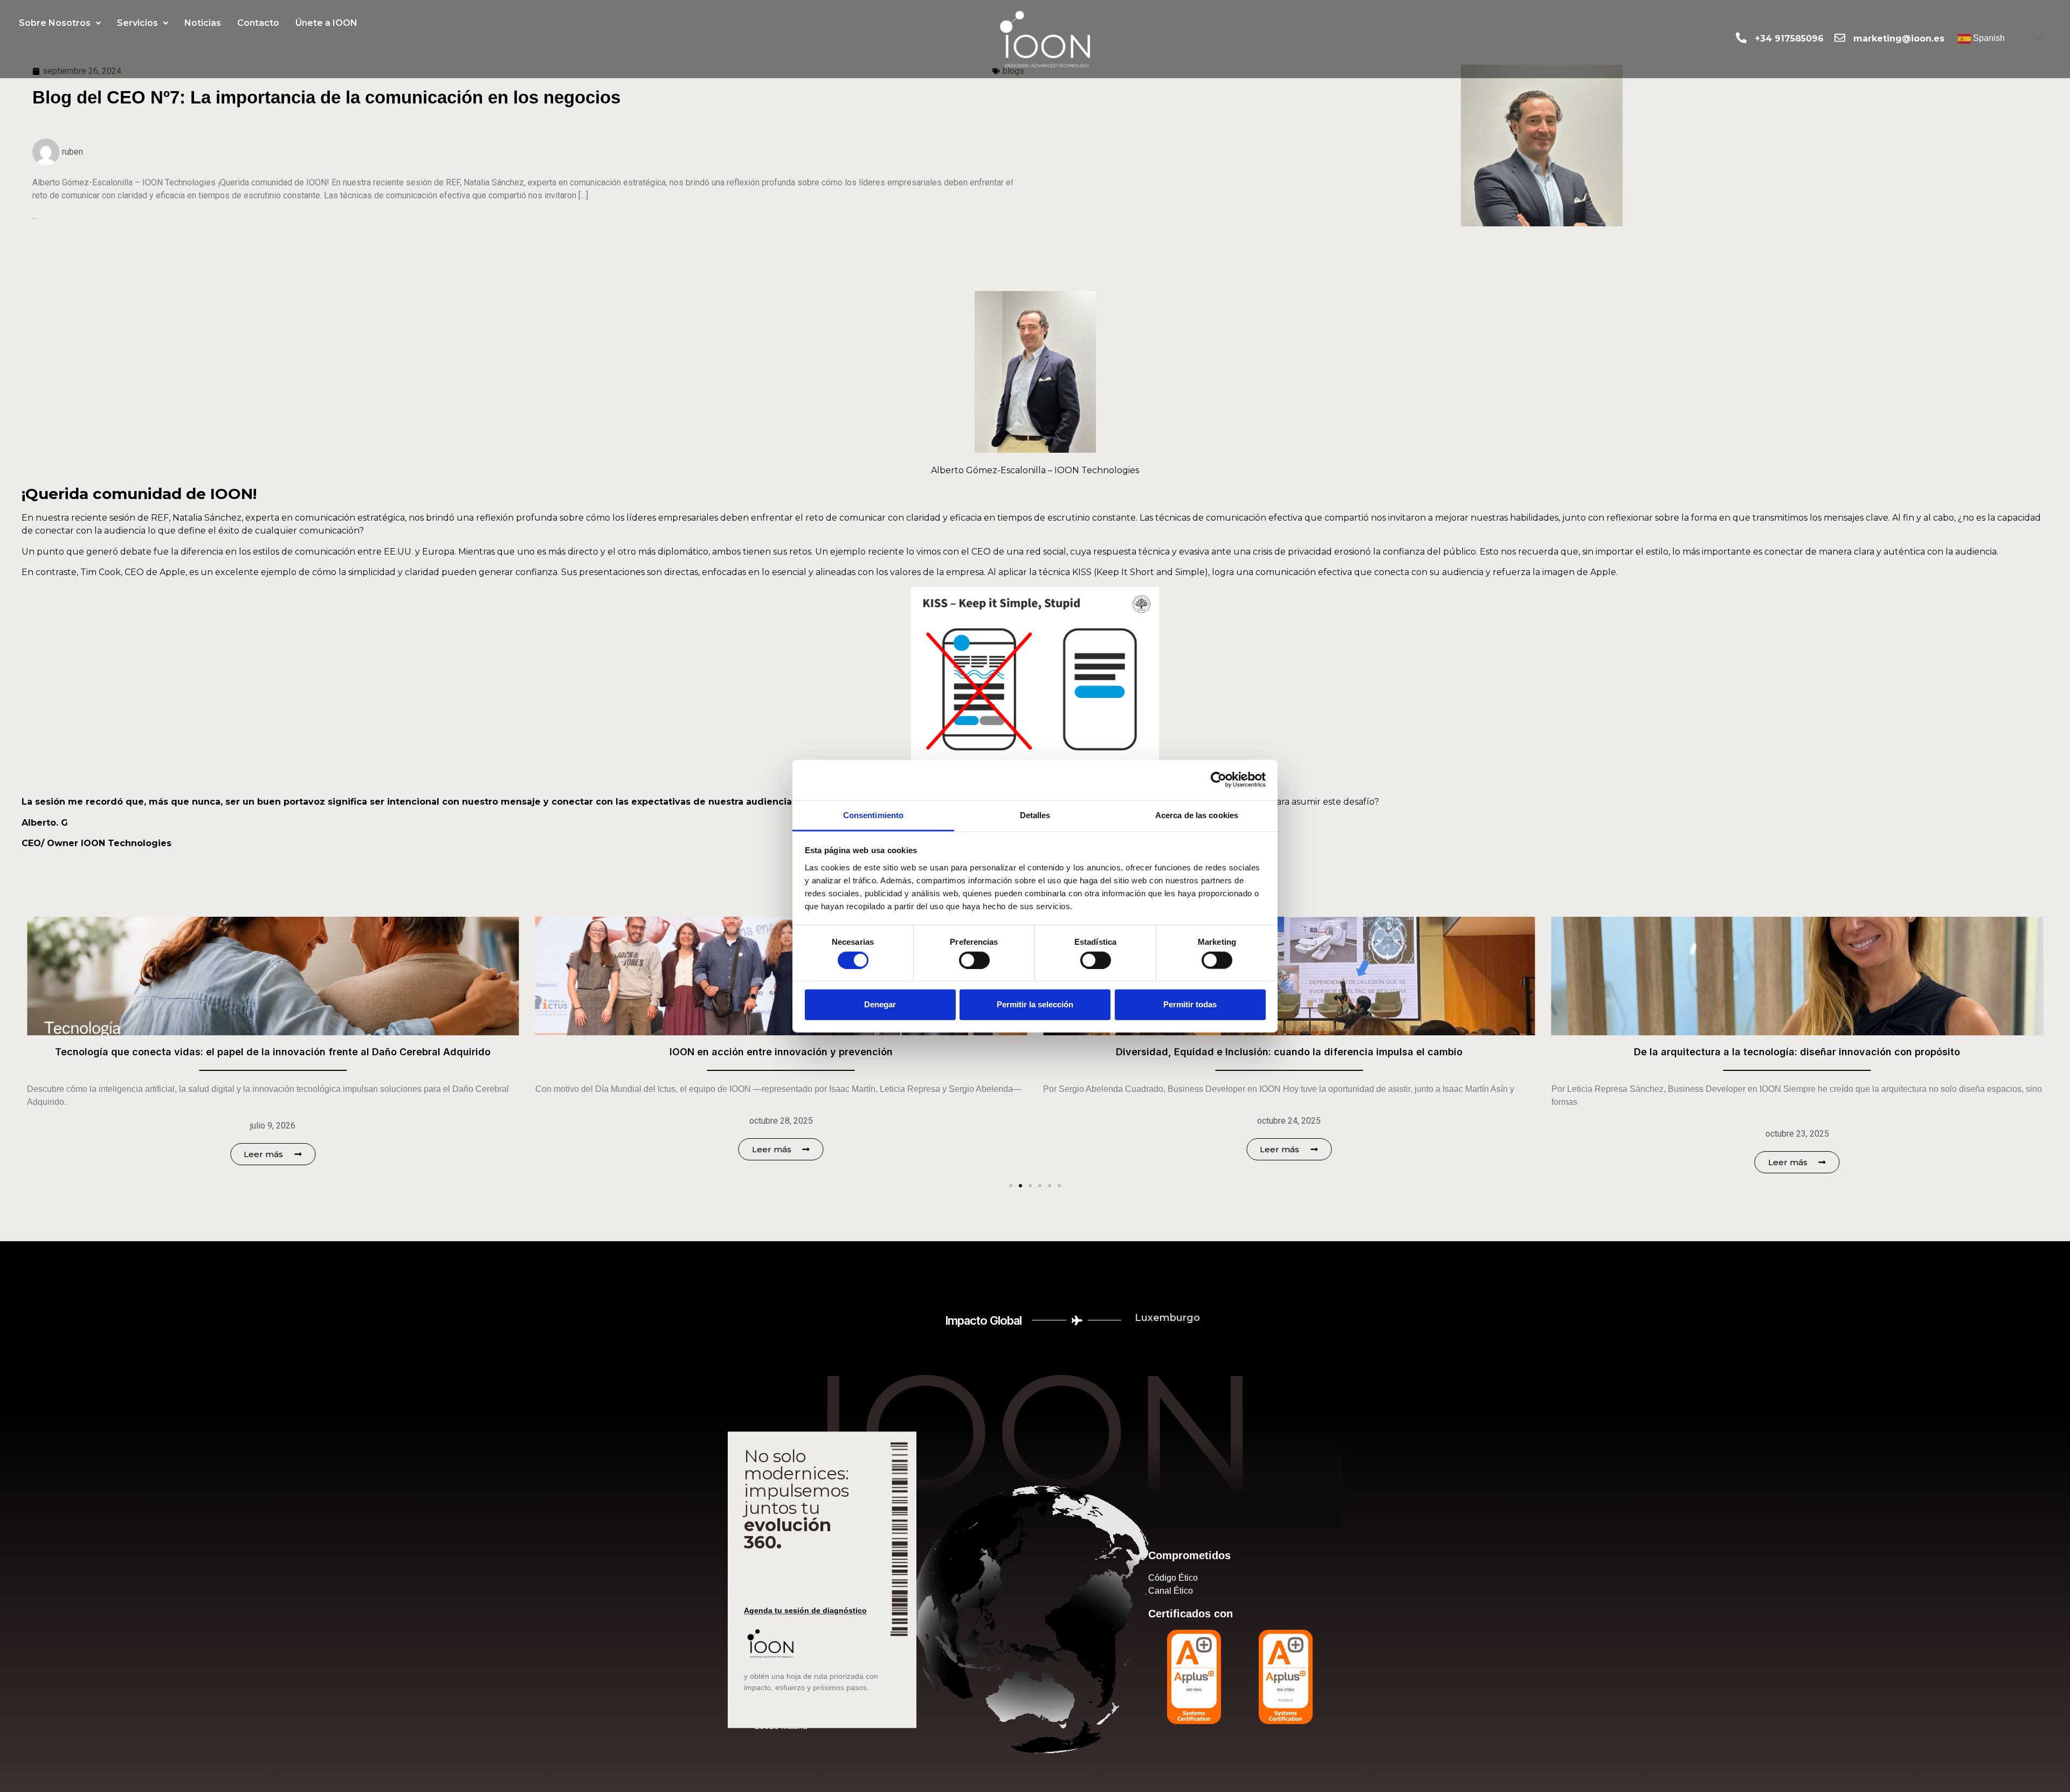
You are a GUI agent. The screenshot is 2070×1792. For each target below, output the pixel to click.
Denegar (880, 1004)
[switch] (974, 960)
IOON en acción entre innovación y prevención (273, 1052)
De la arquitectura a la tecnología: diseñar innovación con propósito (1289, 1052)
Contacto (258, 23)
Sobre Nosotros (55, 23)
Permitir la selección (1035, 1004)
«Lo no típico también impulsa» (1797, 1052)
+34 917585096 (1789, 39)
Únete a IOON (326, 23)
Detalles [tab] (1035, 815)
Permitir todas (1190, 1004)
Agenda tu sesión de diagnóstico (805, 1610)
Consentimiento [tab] (873, 815)
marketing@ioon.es (1899, 39)
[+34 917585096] (1741, 38)
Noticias (203, 23)
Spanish (1988, 39)
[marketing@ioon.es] (1840, 38)
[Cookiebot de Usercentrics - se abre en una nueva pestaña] (1219, 780)
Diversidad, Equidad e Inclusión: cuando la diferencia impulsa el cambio (781, 1052)
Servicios (137, 23)
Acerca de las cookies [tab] (1197, 815)
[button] (60, 23)
